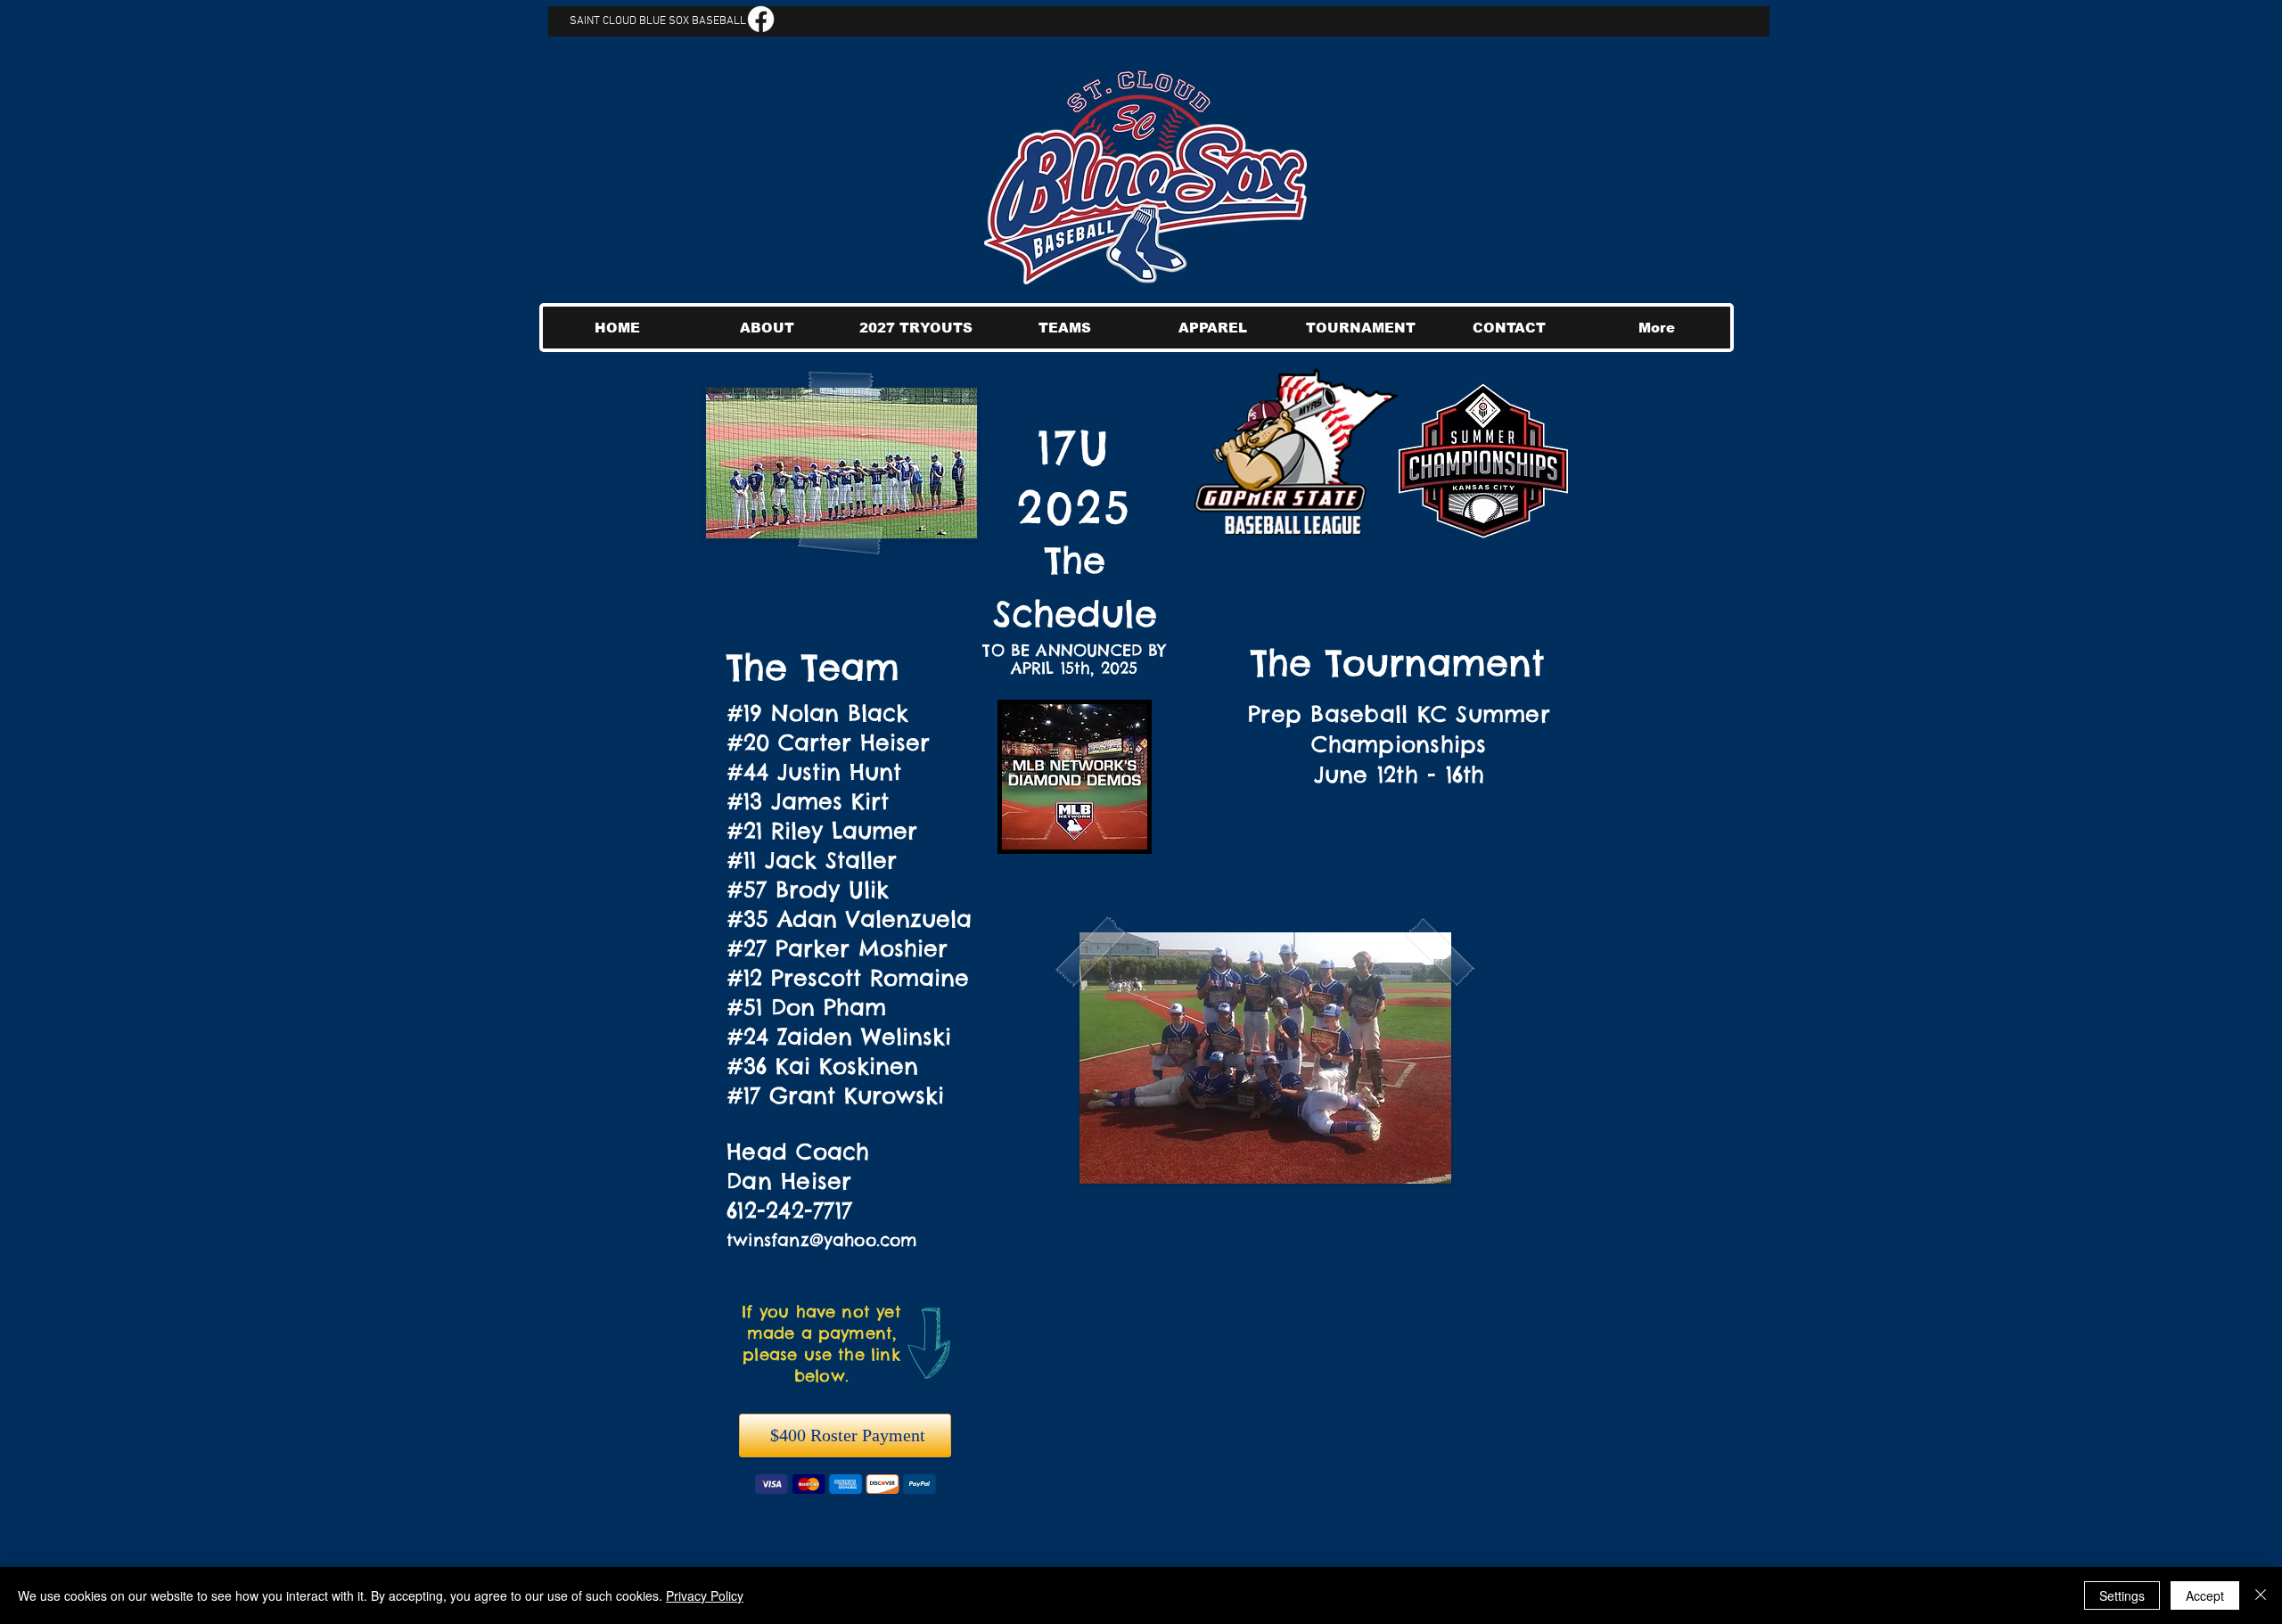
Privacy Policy (705, 1595)
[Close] (2261, 1595)
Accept (2205, 1595)
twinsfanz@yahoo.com (822, 1240)
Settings (2122, 1595)
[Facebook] (761, 19)
